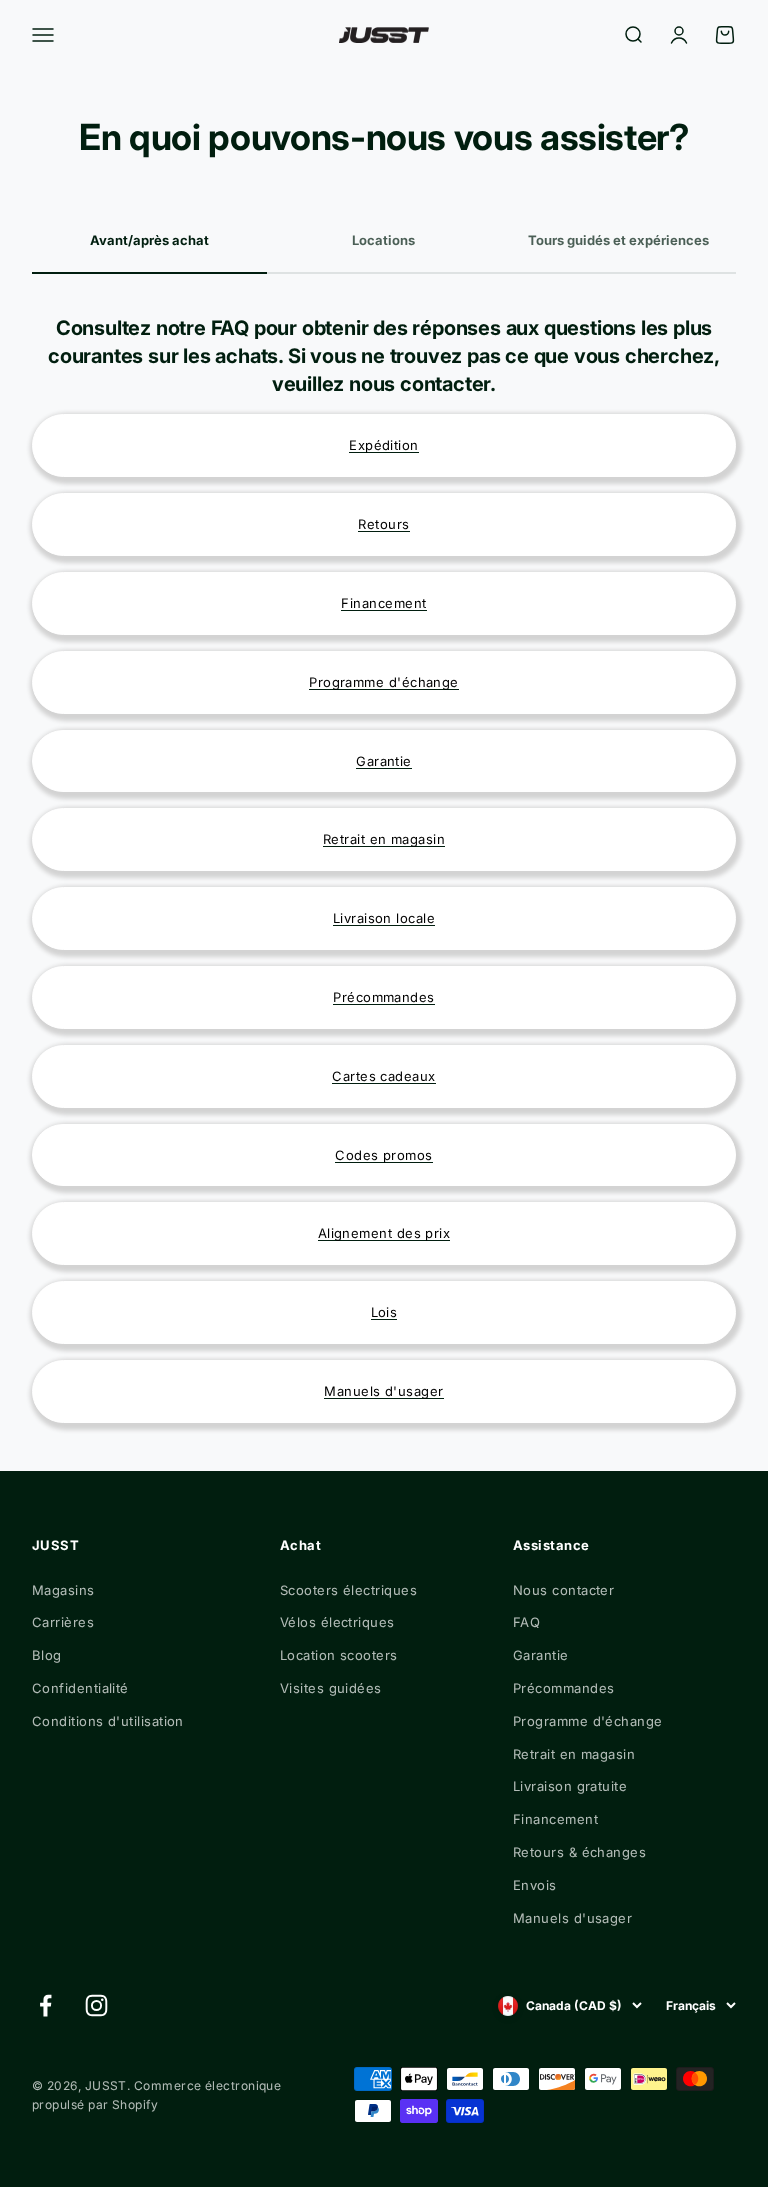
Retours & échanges (579, 1852)
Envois (535, 1885)
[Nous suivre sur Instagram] (96, 2005)
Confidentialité (80, 1688)
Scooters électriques (348, 1590)
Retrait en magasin (574, 1754)
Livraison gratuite (570, 1786)
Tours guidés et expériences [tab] (618, 240)
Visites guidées (331, 1688)
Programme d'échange (588, 1721)
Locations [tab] (383, 240)
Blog (47, 1655)
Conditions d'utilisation (108, 1721)
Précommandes (563, 1688)
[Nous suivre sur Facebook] (45, 2005)
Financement (555, 1819)
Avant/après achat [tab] (149, 240)
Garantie (541, 1655)
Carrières (63, 1622)
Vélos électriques (337, 1622)
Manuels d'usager (572, 1918)
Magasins (63, 1590)
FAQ (526, 1622)
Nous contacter (563, 1590)
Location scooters (339, 1655)
